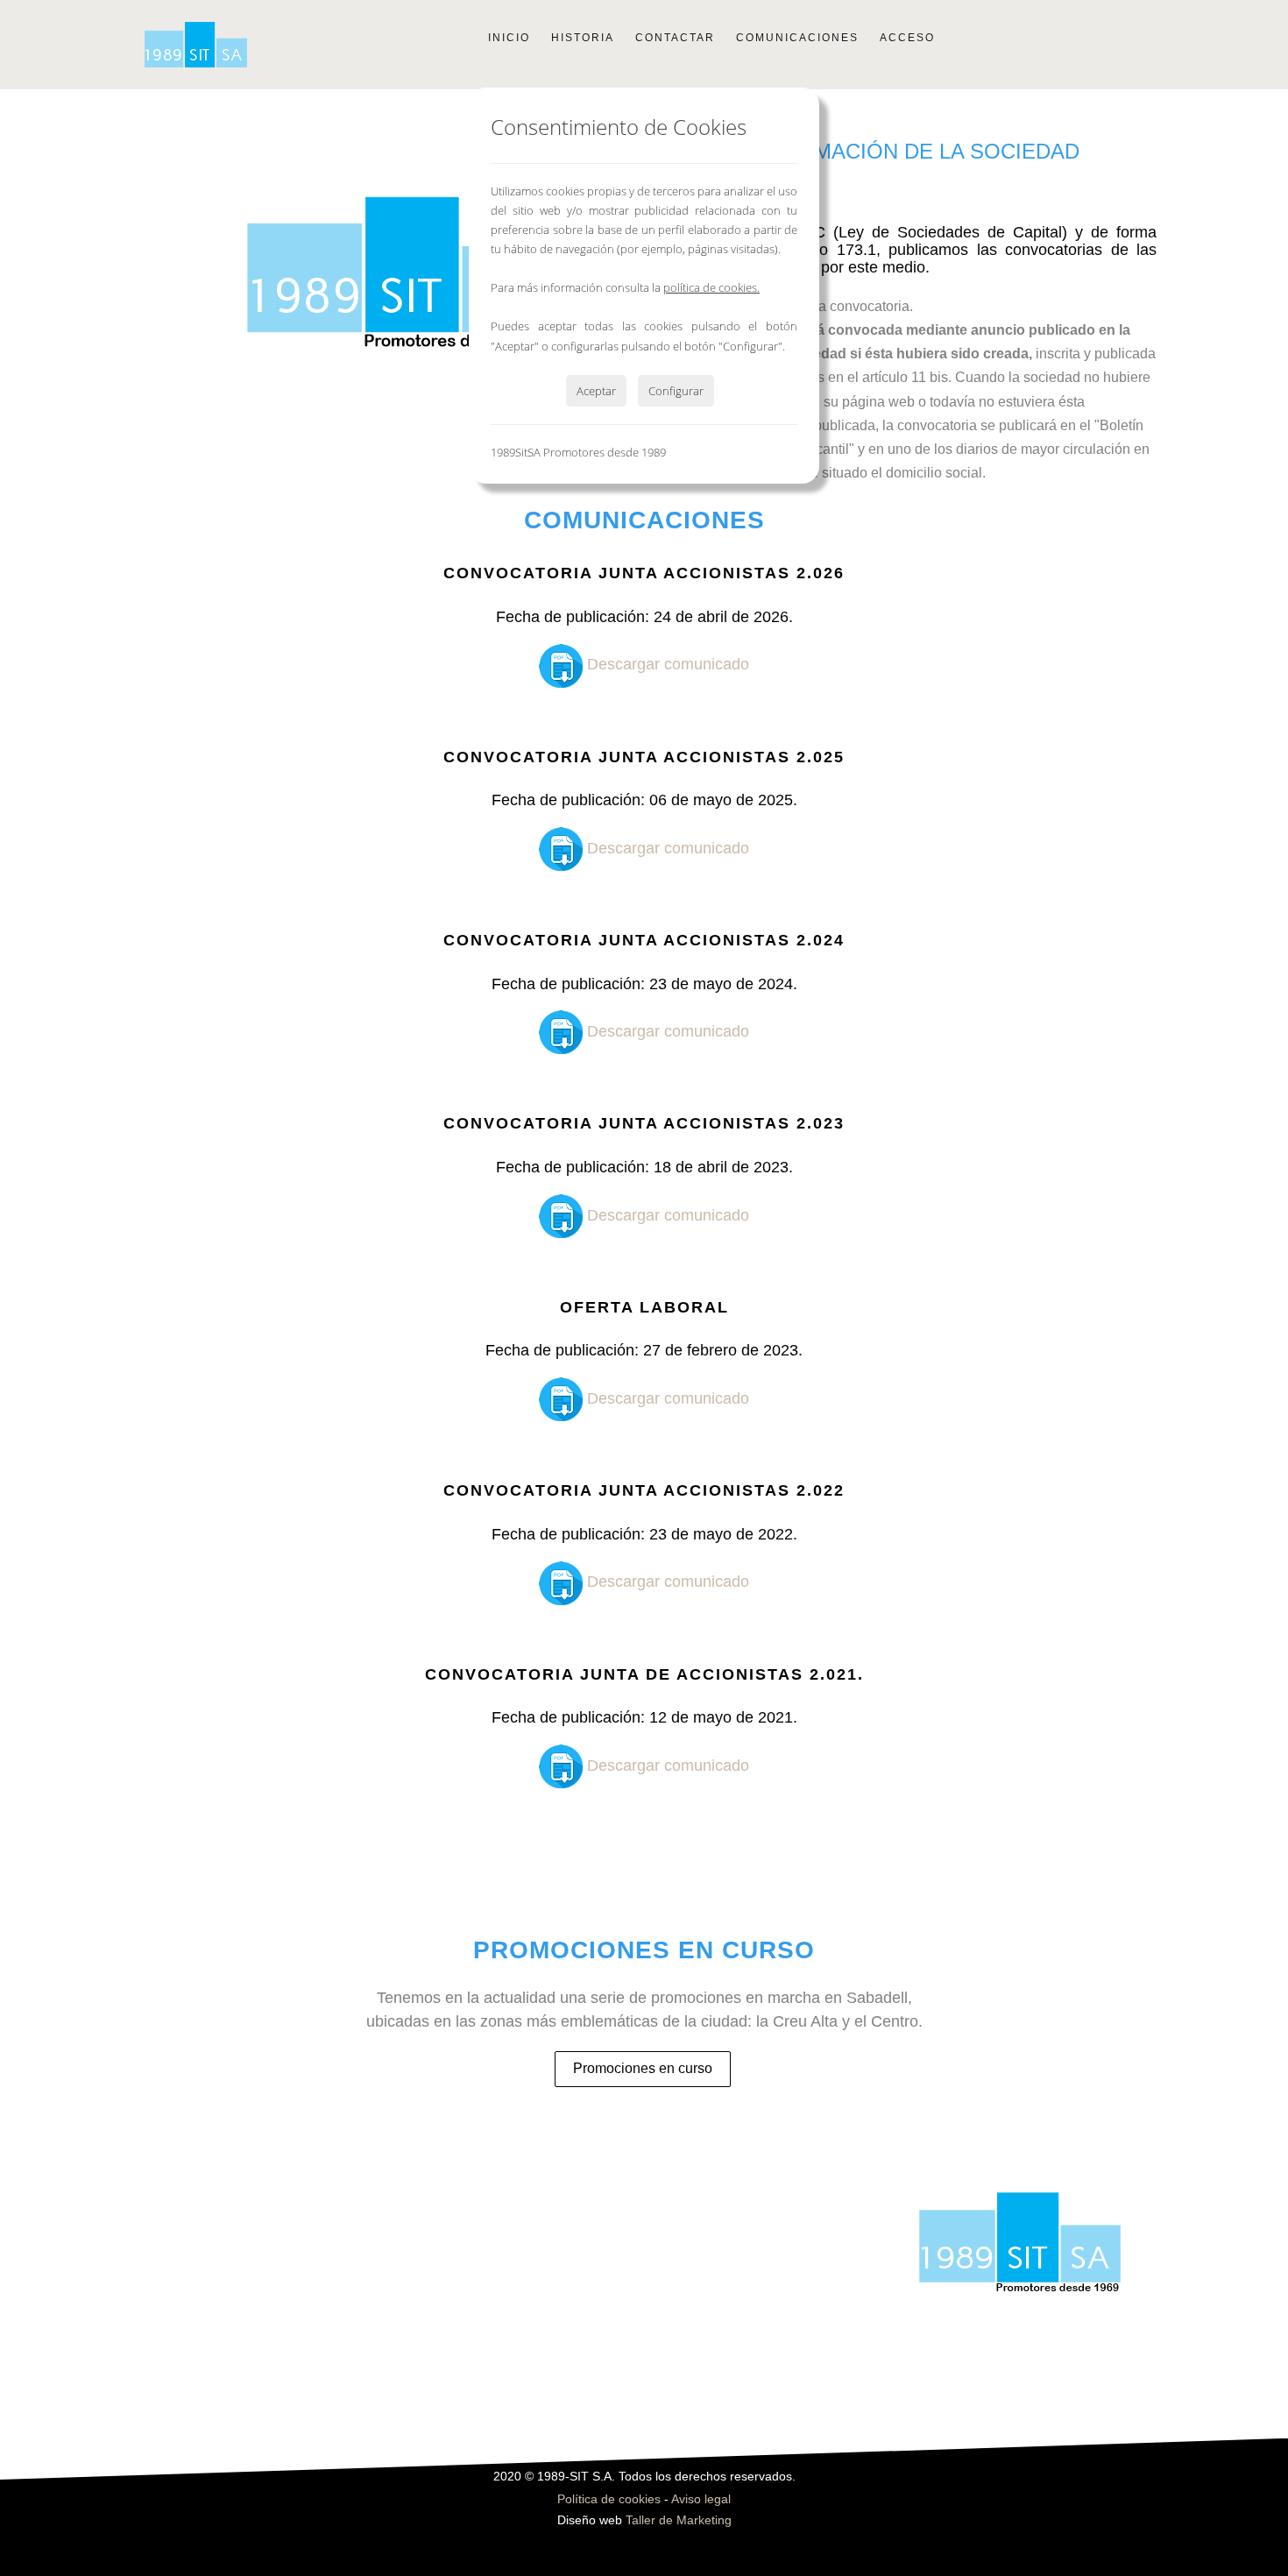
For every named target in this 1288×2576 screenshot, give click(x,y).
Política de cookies (609, 2499)
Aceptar (596, 391)
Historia (583, 38)
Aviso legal (701, 2499)
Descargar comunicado (666, 664)
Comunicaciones (797, 38)
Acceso (907, 38)
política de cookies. (711, 287)
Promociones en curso (643, 2068)
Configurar (676, 391)
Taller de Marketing (679, 2520)
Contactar (675, 38)
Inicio (509, 38)
